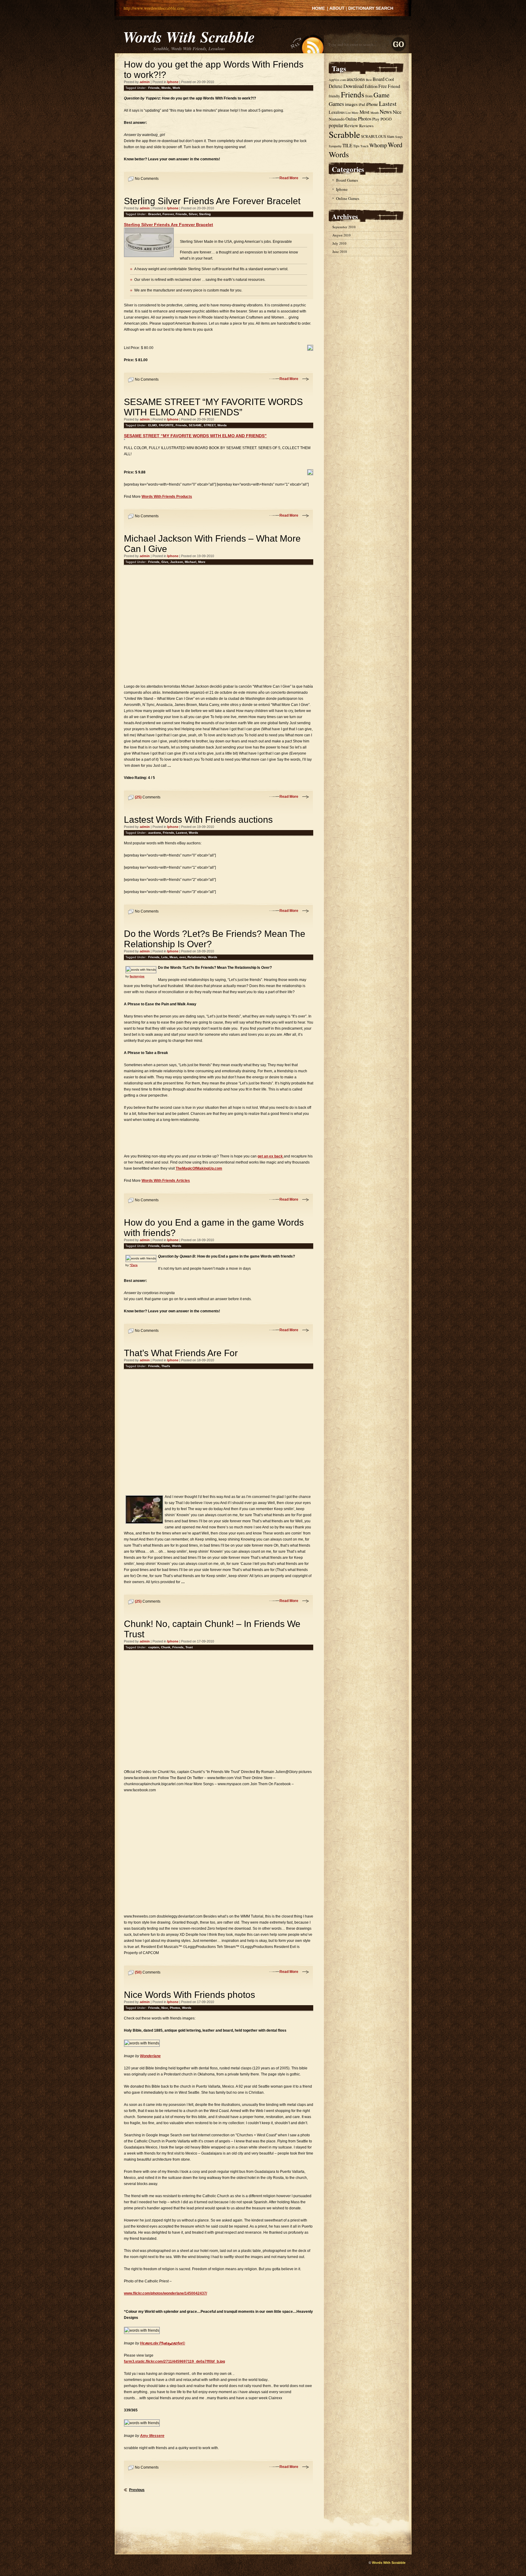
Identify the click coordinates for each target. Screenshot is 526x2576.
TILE (347, 145)
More (202, 562)
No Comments (147, 179)
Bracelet (154, 214)
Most (365, 112)
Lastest (181, 833)
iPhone (372, 104)
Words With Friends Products (167, 497)
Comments (148, 797)
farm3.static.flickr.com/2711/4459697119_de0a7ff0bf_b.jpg (174, 2361)
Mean (174, 957)
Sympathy (335, 146)
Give (165, 562)
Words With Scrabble (189, 37)
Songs (399, 137)
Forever (168, 214)
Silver (193, 214)
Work (176, 88)
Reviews (366, 126)
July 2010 (339, 243)
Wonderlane (150, 2056)
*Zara (134, 1265)
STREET (210, 425)
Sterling (205, 214)
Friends (154, 88)
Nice (165, 2008)
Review (351, 125)
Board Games (347, 180)
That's (166, 1366)
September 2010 (344, 227)
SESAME (195, 425)
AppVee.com (337, 80)
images (351, 104)
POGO (386, 119)
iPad (362, 105)
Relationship (197, 957)
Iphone (173, 82)
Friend (394, 86)
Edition (371, 86)
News (386, 112)
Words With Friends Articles (166, 1181)
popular (336, 125)
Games (336, 104)
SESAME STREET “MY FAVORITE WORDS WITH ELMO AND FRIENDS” (213, 407)
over (182, 957)
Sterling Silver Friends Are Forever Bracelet (212, 201)
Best (369, 80)
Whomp (378, 145)
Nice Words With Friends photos (189, 1995)
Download (354, 86)
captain (154, 1647)
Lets (165, 957)
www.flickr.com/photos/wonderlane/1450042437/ (165, 2293)
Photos (175, 2008)
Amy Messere (152, 2436)
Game (166, 1246)
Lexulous (337, 112)
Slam (391, 136)
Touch (364, 146)
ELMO (153, 425)
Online (351, 119)
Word (395, 145)
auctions (155, 833)
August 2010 (342, 235)
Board (379, 79)
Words (166, 88)
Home (318, 8)
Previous (137, 2490)
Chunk (166, 1647)
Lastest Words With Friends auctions (198, 820)
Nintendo (337, 119)
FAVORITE (166, 425)
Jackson (177, 562)
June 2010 (340, 251)
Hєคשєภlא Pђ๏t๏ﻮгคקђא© (163, 2343)
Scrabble (344, 134)
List (348, 113)
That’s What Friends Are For (181, 1353)
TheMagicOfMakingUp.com (199, 1168)
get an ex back (271, 1156)
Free (383, 86)
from (369, 96)
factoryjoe (137, 976)
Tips (356, 146)
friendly (334, 96)
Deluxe (336, 86)
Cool (390, 79)
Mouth (375, 113)
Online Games (348, 198)
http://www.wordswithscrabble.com (154, 8)
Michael (191, 562)
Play (376, 119)
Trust (189, 1647)
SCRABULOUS (373, 136)
